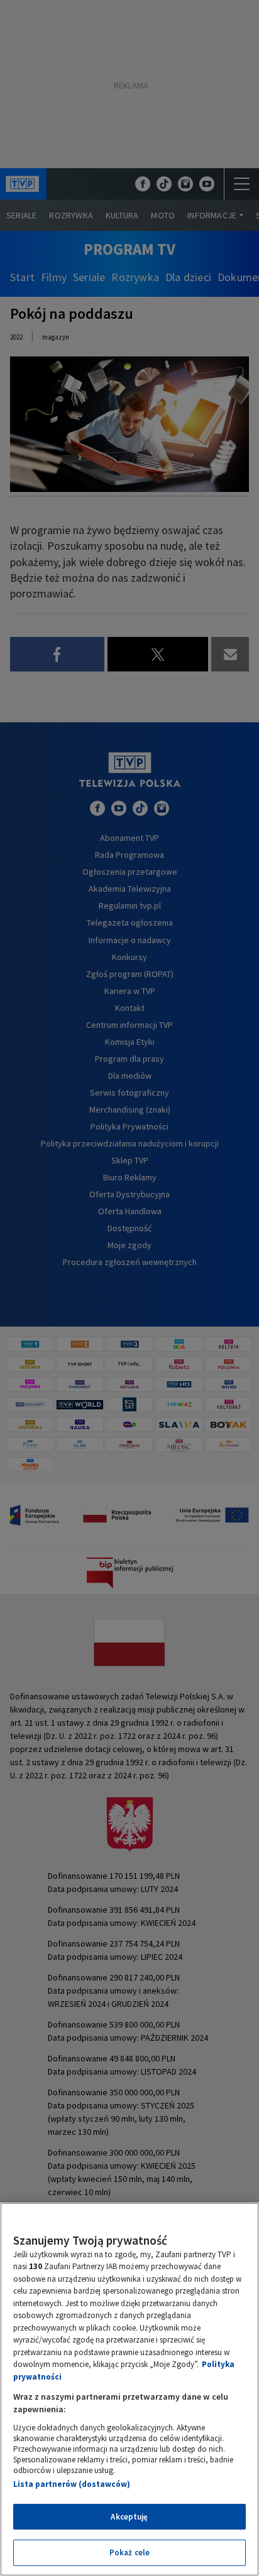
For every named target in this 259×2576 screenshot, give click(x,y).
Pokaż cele (129, 2552)
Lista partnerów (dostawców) (72, 2484)
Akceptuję (129, 2517)
